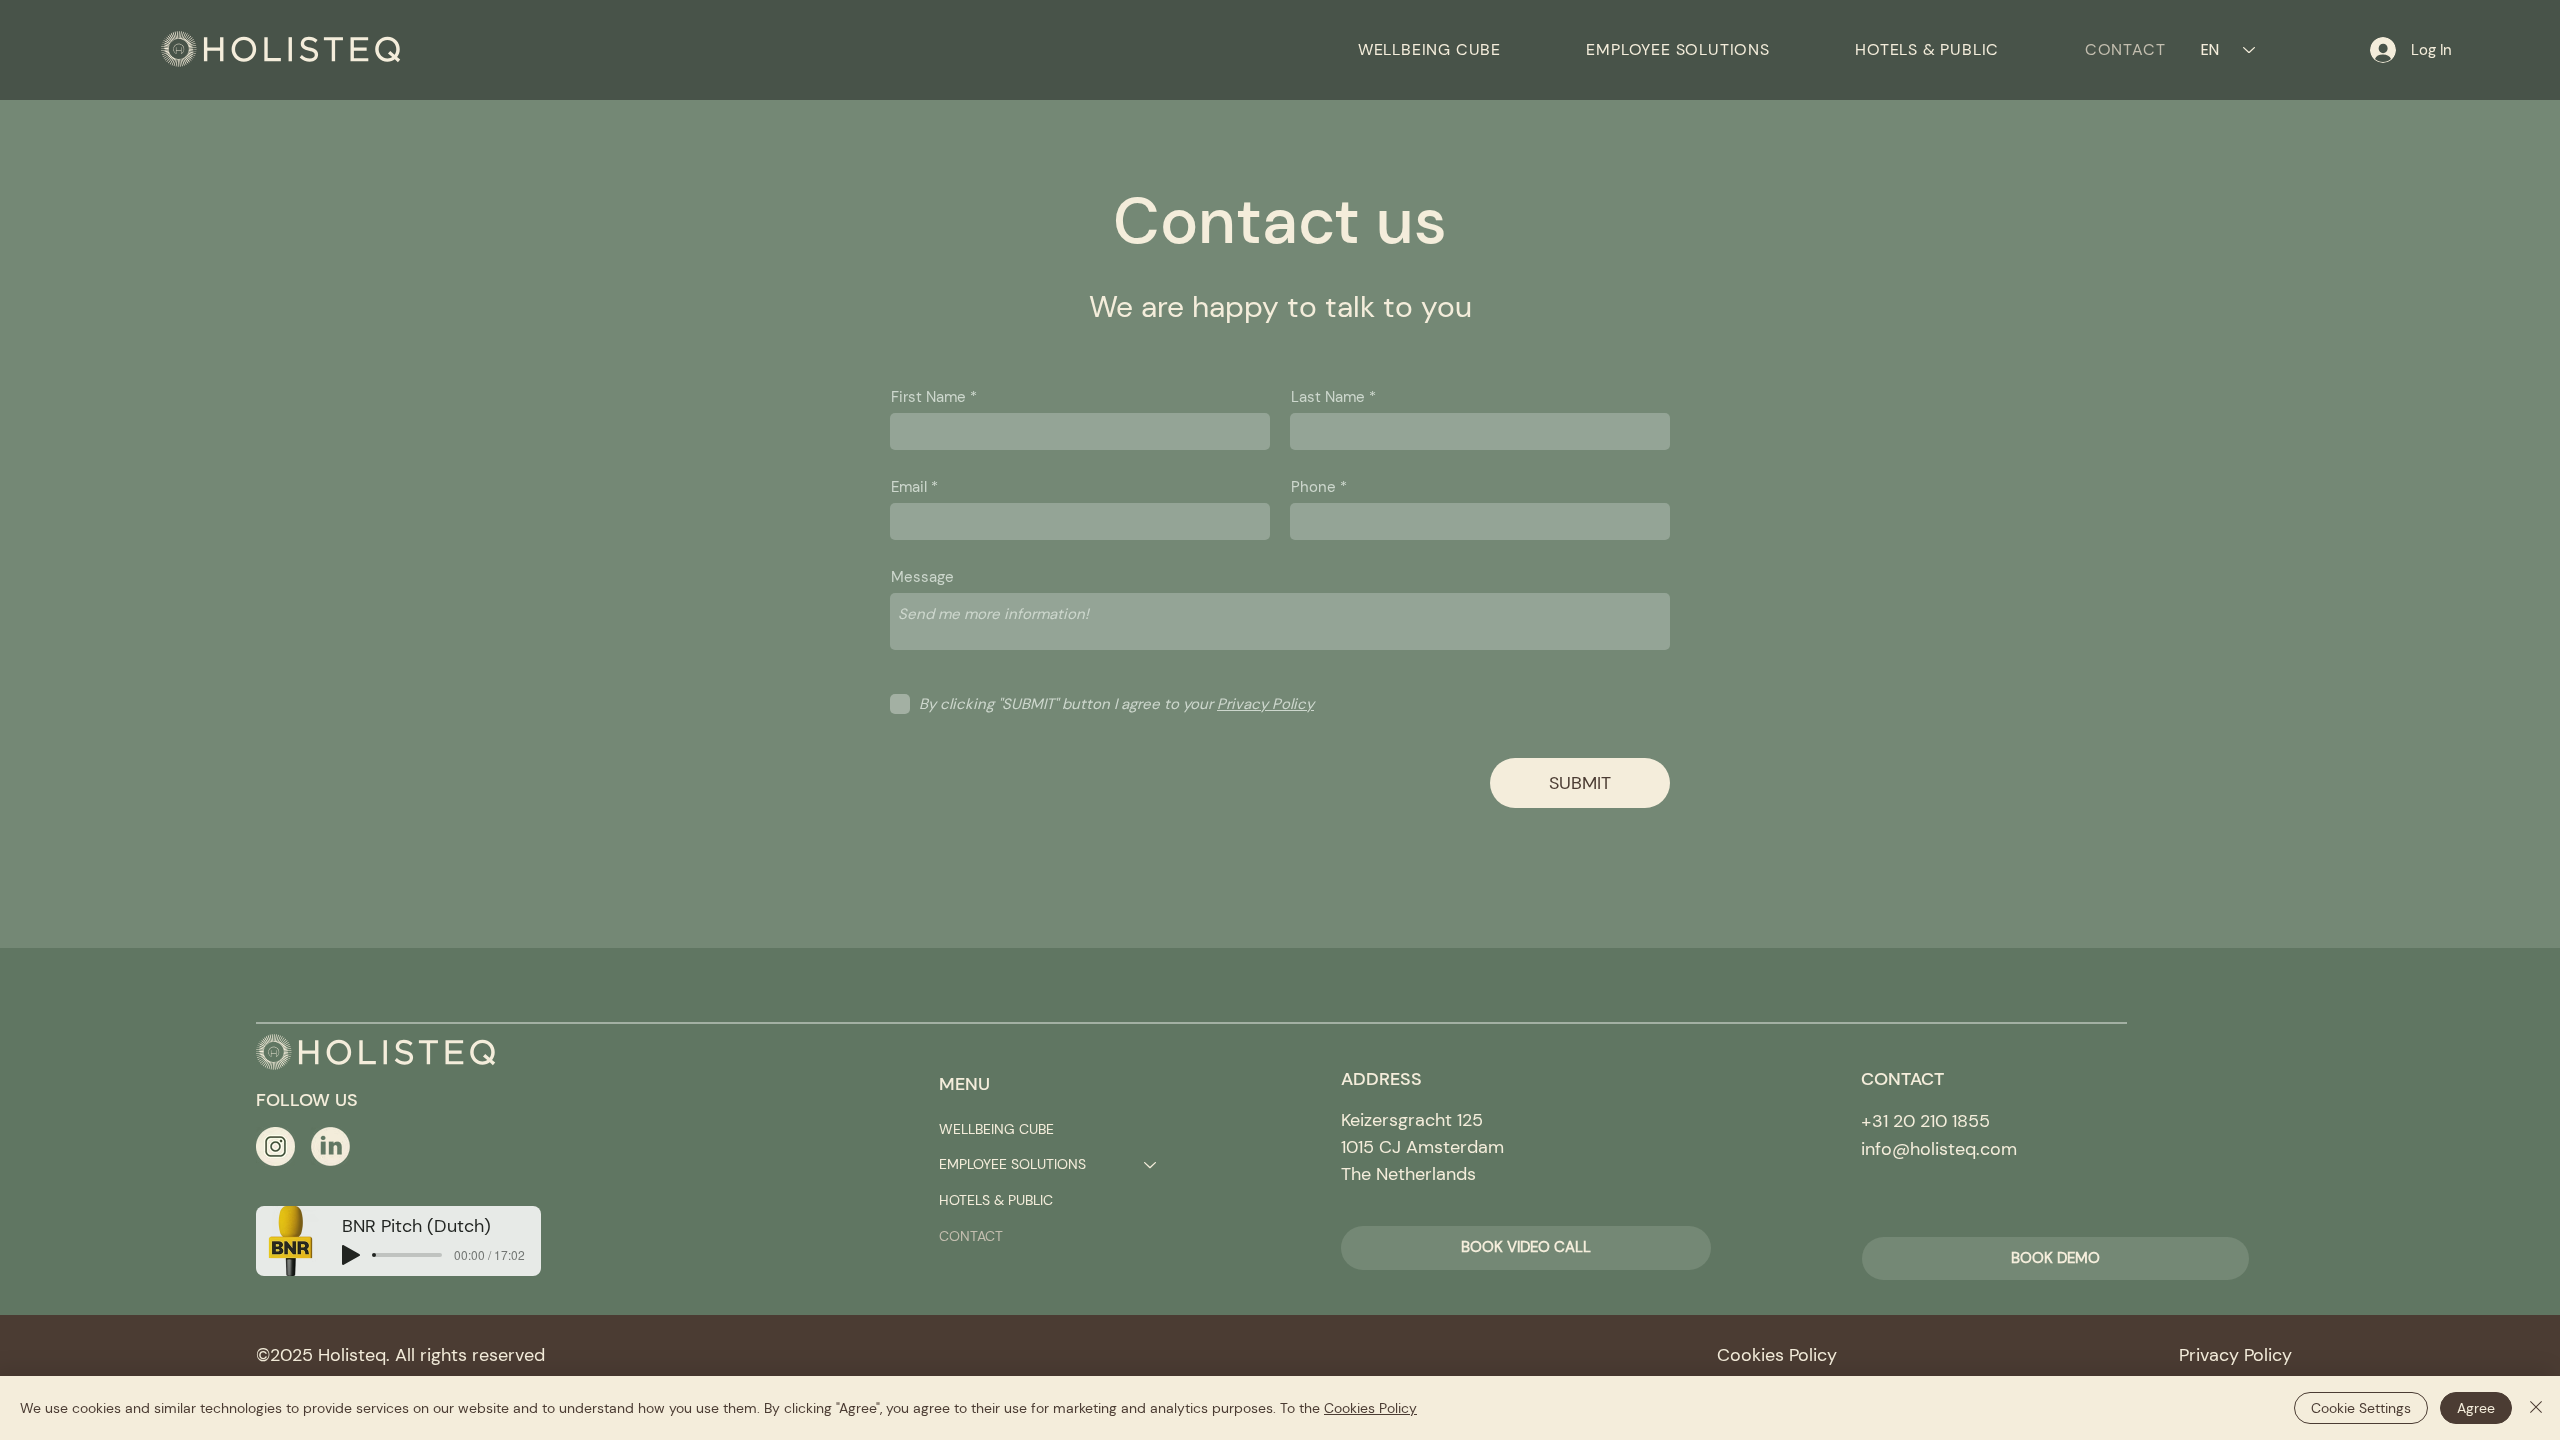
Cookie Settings (2361, 1408)
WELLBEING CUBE (996, 1129)
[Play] (351, 1255)
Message (922, 577)
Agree (2476, 1408)
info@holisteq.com (1939, 1149)
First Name (928, 397)
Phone (1313, 487)
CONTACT (971, 1236)
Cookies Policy (1370, 1408)
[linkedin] (330, 1146)
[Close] (2536, 1408)
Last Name (1328, 397)
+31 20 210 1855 (1925, 1121)
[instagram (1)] (275, 1146)
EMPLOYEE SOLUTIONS (1012, 1164)
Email (909, 487)
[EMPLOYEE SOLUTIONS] (1151, 1165)
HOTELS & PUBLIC (996, 1200)
